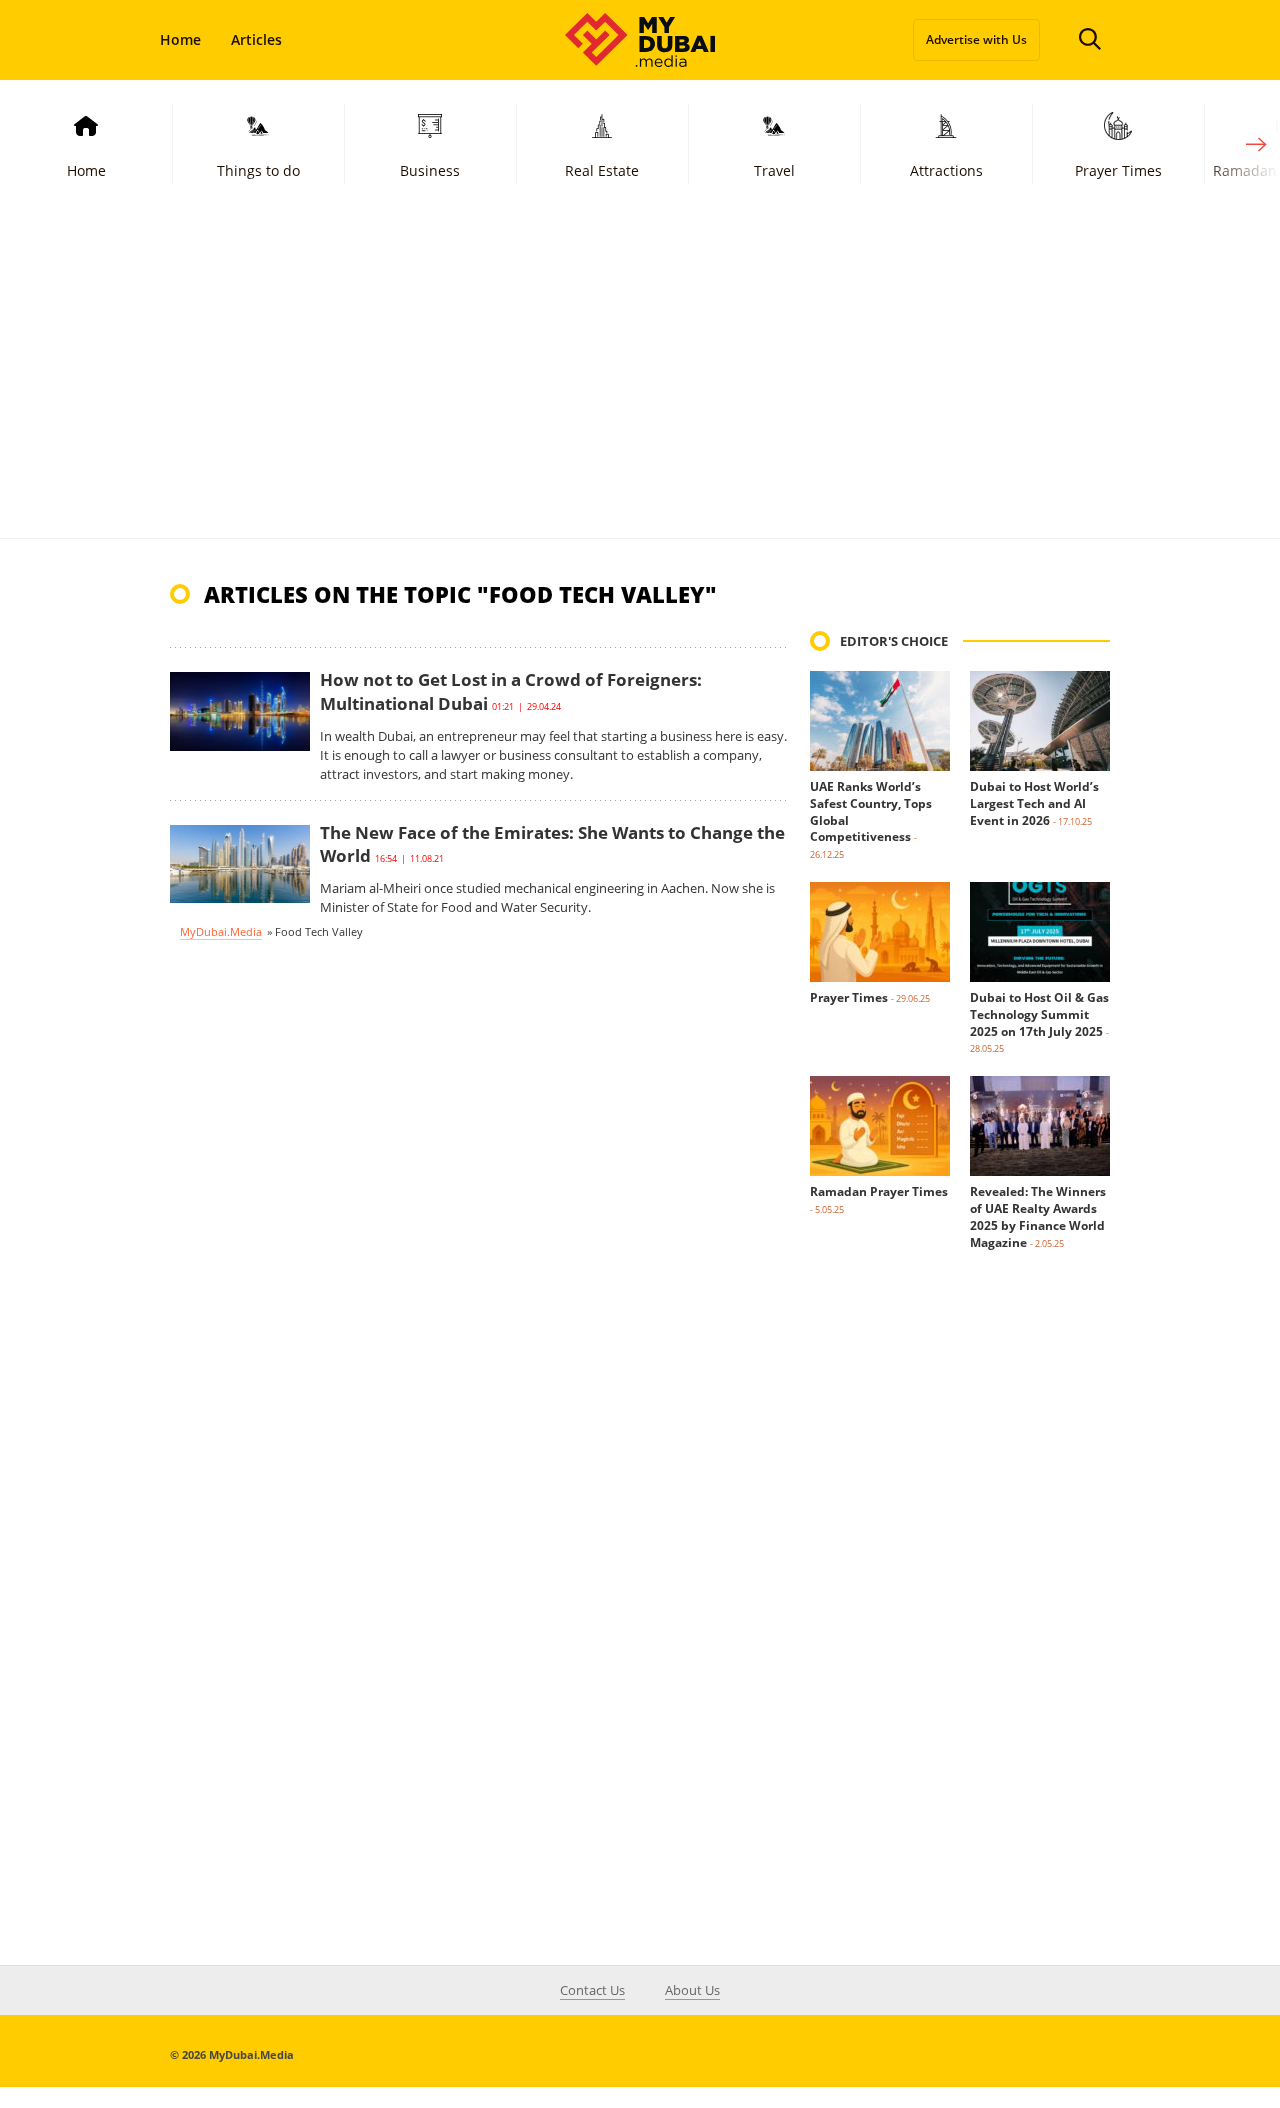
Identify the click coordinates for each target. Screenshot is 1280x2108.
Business (430, 170)
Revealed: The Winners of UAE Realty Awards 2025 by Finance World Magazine (1038, 1216)
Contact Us (592, 1990)
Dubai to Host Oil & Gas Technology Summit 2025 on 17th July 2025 (1039, 1014)
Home (180, 39)
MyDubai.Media (221, 931)
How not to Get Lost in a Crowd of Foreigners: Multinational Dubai (511, 691)
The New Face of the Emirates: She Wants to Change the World (552, 844)
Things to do (258, 170)
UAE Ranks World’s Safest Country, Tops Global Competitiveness (871, 811)
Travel (774, 170)
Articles (256, 39)
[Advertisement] (640, 388)
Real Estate (602, 170)
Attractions (946, 170)
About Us (692, 1990)
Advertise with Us (976, 39)
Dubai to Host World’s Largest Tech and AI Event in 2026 (1034, 803)
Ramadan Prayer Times (879, 1191)
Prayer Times (1118, 170)
